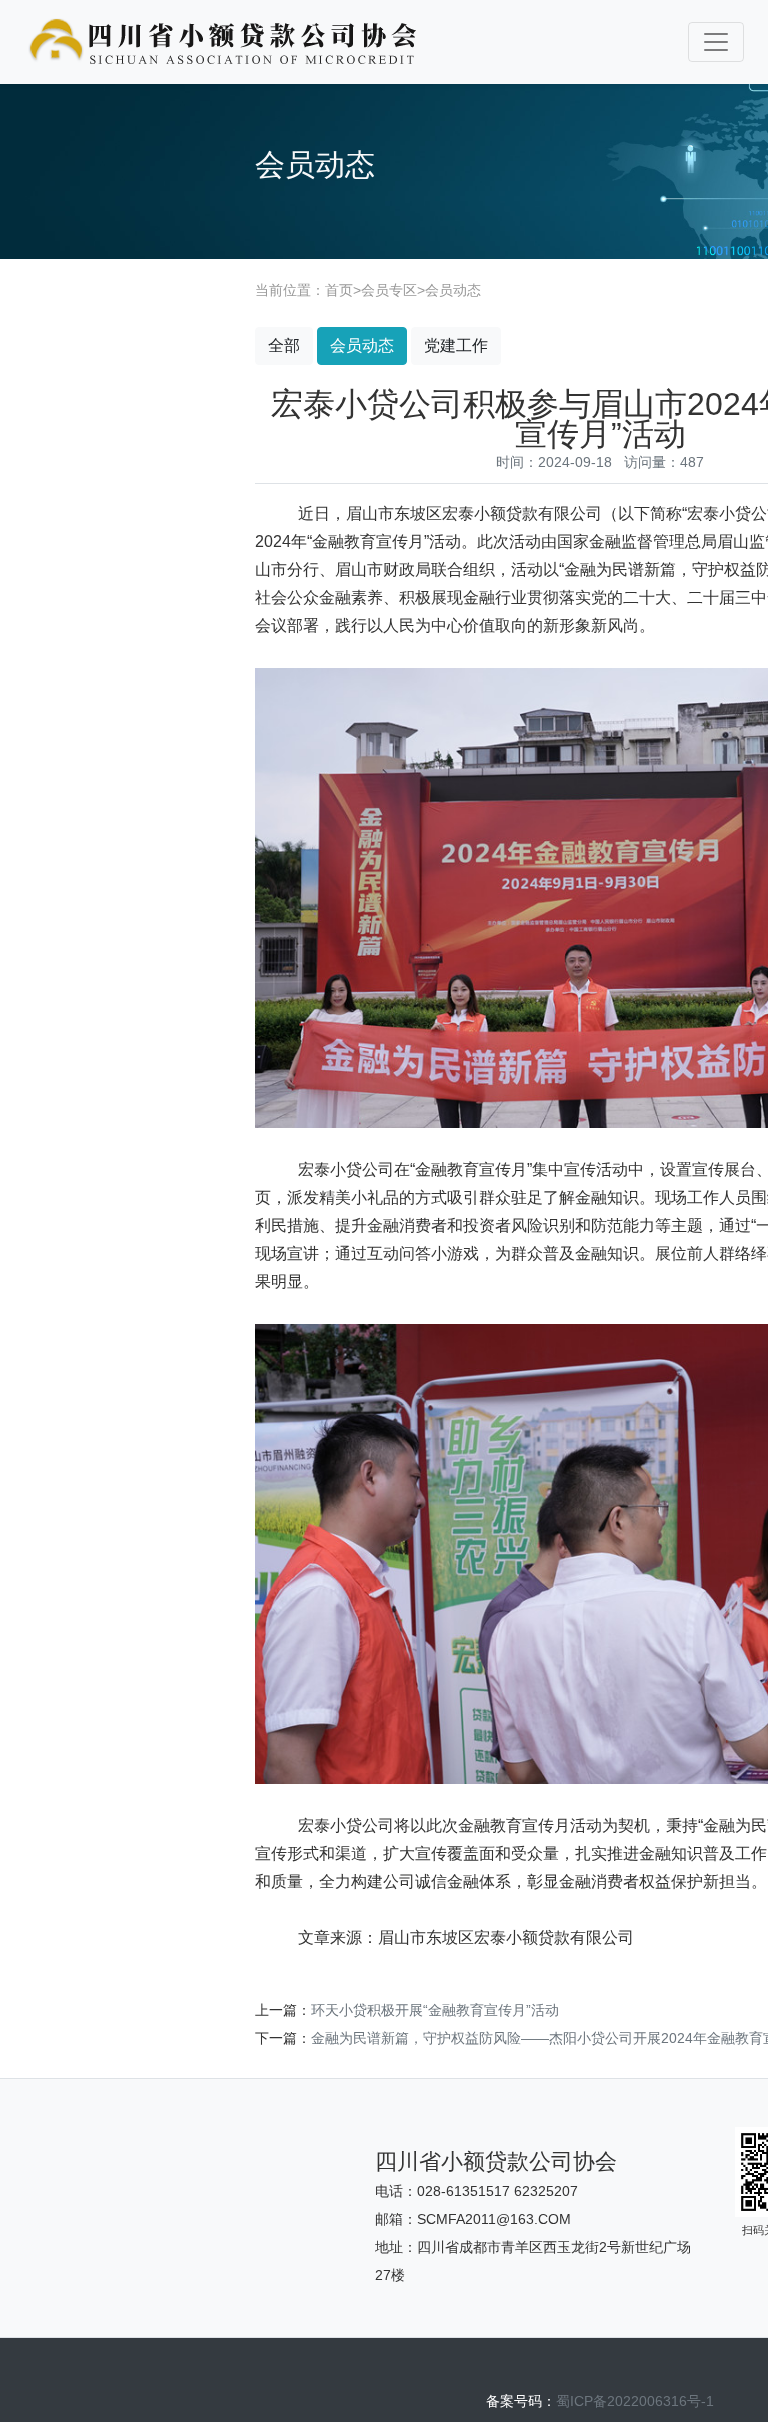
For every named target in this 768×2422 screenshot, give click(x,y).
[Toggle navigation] (716, 42)
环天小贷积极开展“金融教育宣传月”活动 (435, 2010)
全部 (284, 345)
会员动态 (453, 290)
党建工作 (456, 345)
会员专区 (389, 290)
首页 (339, 290)
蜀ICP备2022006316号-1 (635, 2401)
